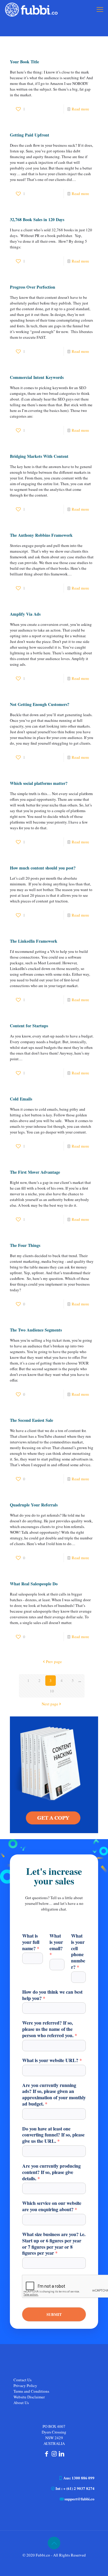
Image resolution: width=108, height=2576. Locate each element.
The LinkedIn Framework (34, 941)
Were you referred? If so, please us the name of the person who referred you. (50, 2029)
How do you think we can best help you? (52, 1995)
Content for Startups (29, 1026)
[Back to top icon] (54, 2543)
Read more (80, 109)
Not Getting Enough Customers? (40, 704)
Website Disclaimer (29, 2397)
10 (52, 1691)
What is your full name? (31, 1942)
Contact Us (22, 2380)
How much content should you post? (43, 868)
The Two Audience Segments (36, 1330)
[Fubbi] (31, 9)
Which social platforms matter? (39, 783)
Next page (50, 1704)
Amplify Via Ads (25, 614)
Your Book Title (24, 62)
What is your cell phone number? (78, 1952)
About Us (21, 2403)
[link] (54, 1775)
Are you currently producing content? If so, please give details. (51, 2172)
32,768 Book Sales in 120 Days (37, 219)
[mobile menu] (100, 9)
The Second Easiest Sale (31, 1420)
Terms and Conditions (31, 2391)
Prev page (54, 1662)
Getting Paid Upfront (30, 135)
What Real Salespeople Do (34, 1584)
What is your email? (56, 1945)
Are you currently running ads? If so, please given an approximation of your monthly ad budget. (54, 2095)
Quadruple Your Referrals (34, 1505)
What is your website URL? (52, 2060)
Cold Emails (21, 1099)
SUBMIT (54, 2314)
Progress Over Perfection (33, 287)
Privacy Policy (25, 2385)
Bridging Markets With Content (39, 456)
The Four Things (25, 1245)
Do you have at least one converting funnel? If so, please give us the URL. (53, 2135)
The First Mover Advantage (35, 1172)
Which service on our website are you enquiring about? (52, 2206)
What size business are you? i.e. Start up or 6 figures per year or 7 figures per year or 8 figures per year (54, 2244)
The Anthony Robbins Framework (41, 535)
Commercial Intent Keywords (37, 377)
